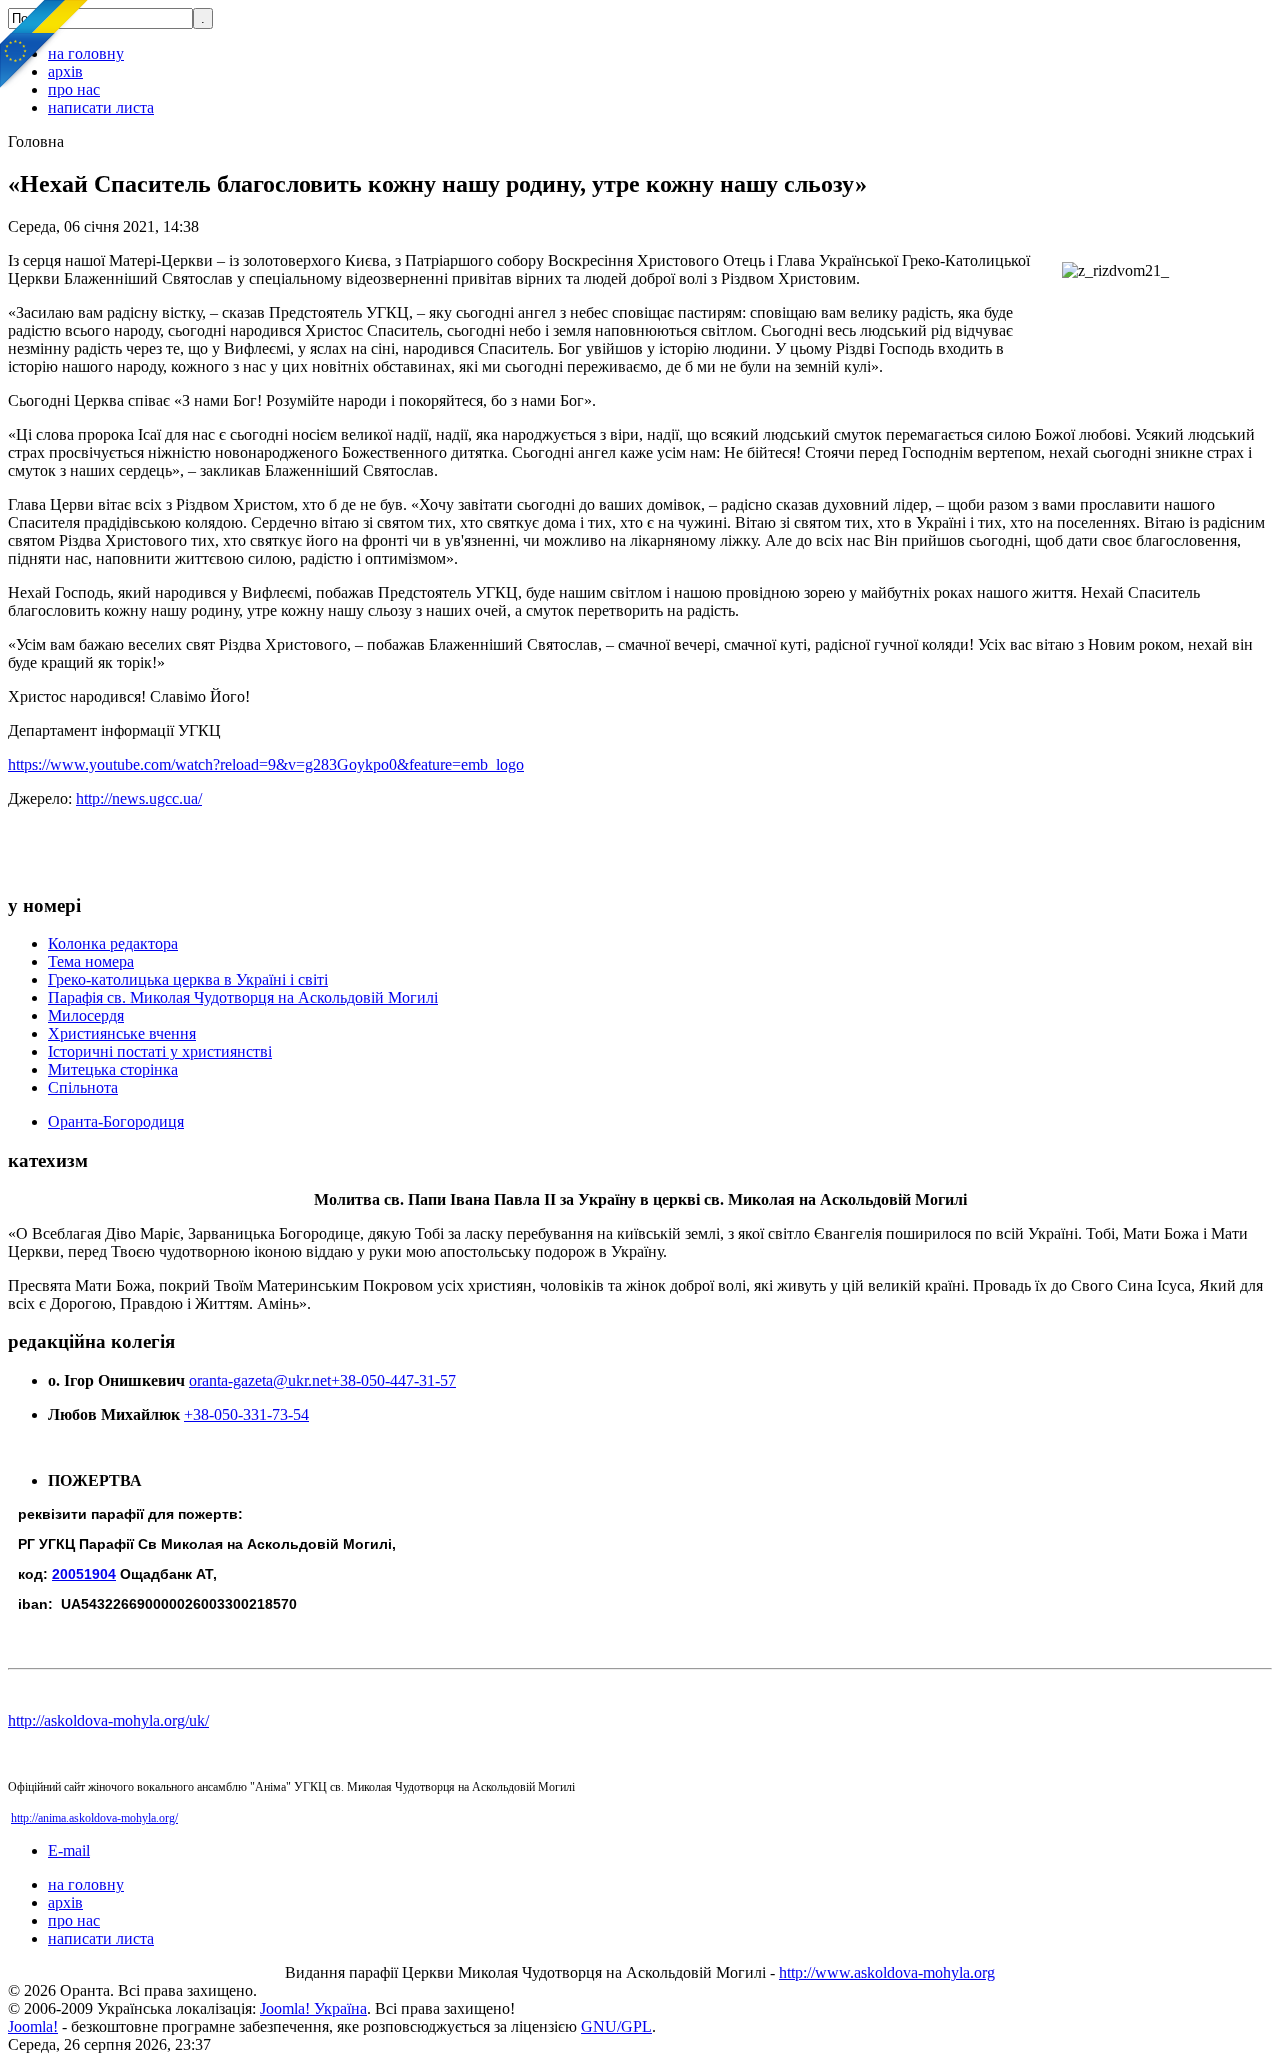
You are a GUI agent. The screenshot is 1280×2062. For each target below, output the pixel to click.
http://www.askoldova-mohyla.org (887, 1972)
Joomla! (33, 2026)
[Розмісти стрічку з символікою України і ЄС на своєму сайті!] (45, 45)
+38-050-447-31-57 (393, 1380)
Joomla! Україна (313, 2008)
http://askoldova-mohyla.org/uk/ (108, 1720)
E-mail (69, 1850)
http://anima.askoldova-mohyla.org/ (94, 1818)
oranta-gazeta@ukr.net (260, 1380)
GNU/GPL (616, 2026)
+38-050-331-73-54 (246, 1414)
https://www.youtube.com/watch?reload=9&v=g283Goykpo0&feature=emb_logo (266, 764)
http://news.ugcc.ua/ (139, 798)
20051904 (84, 1574)
